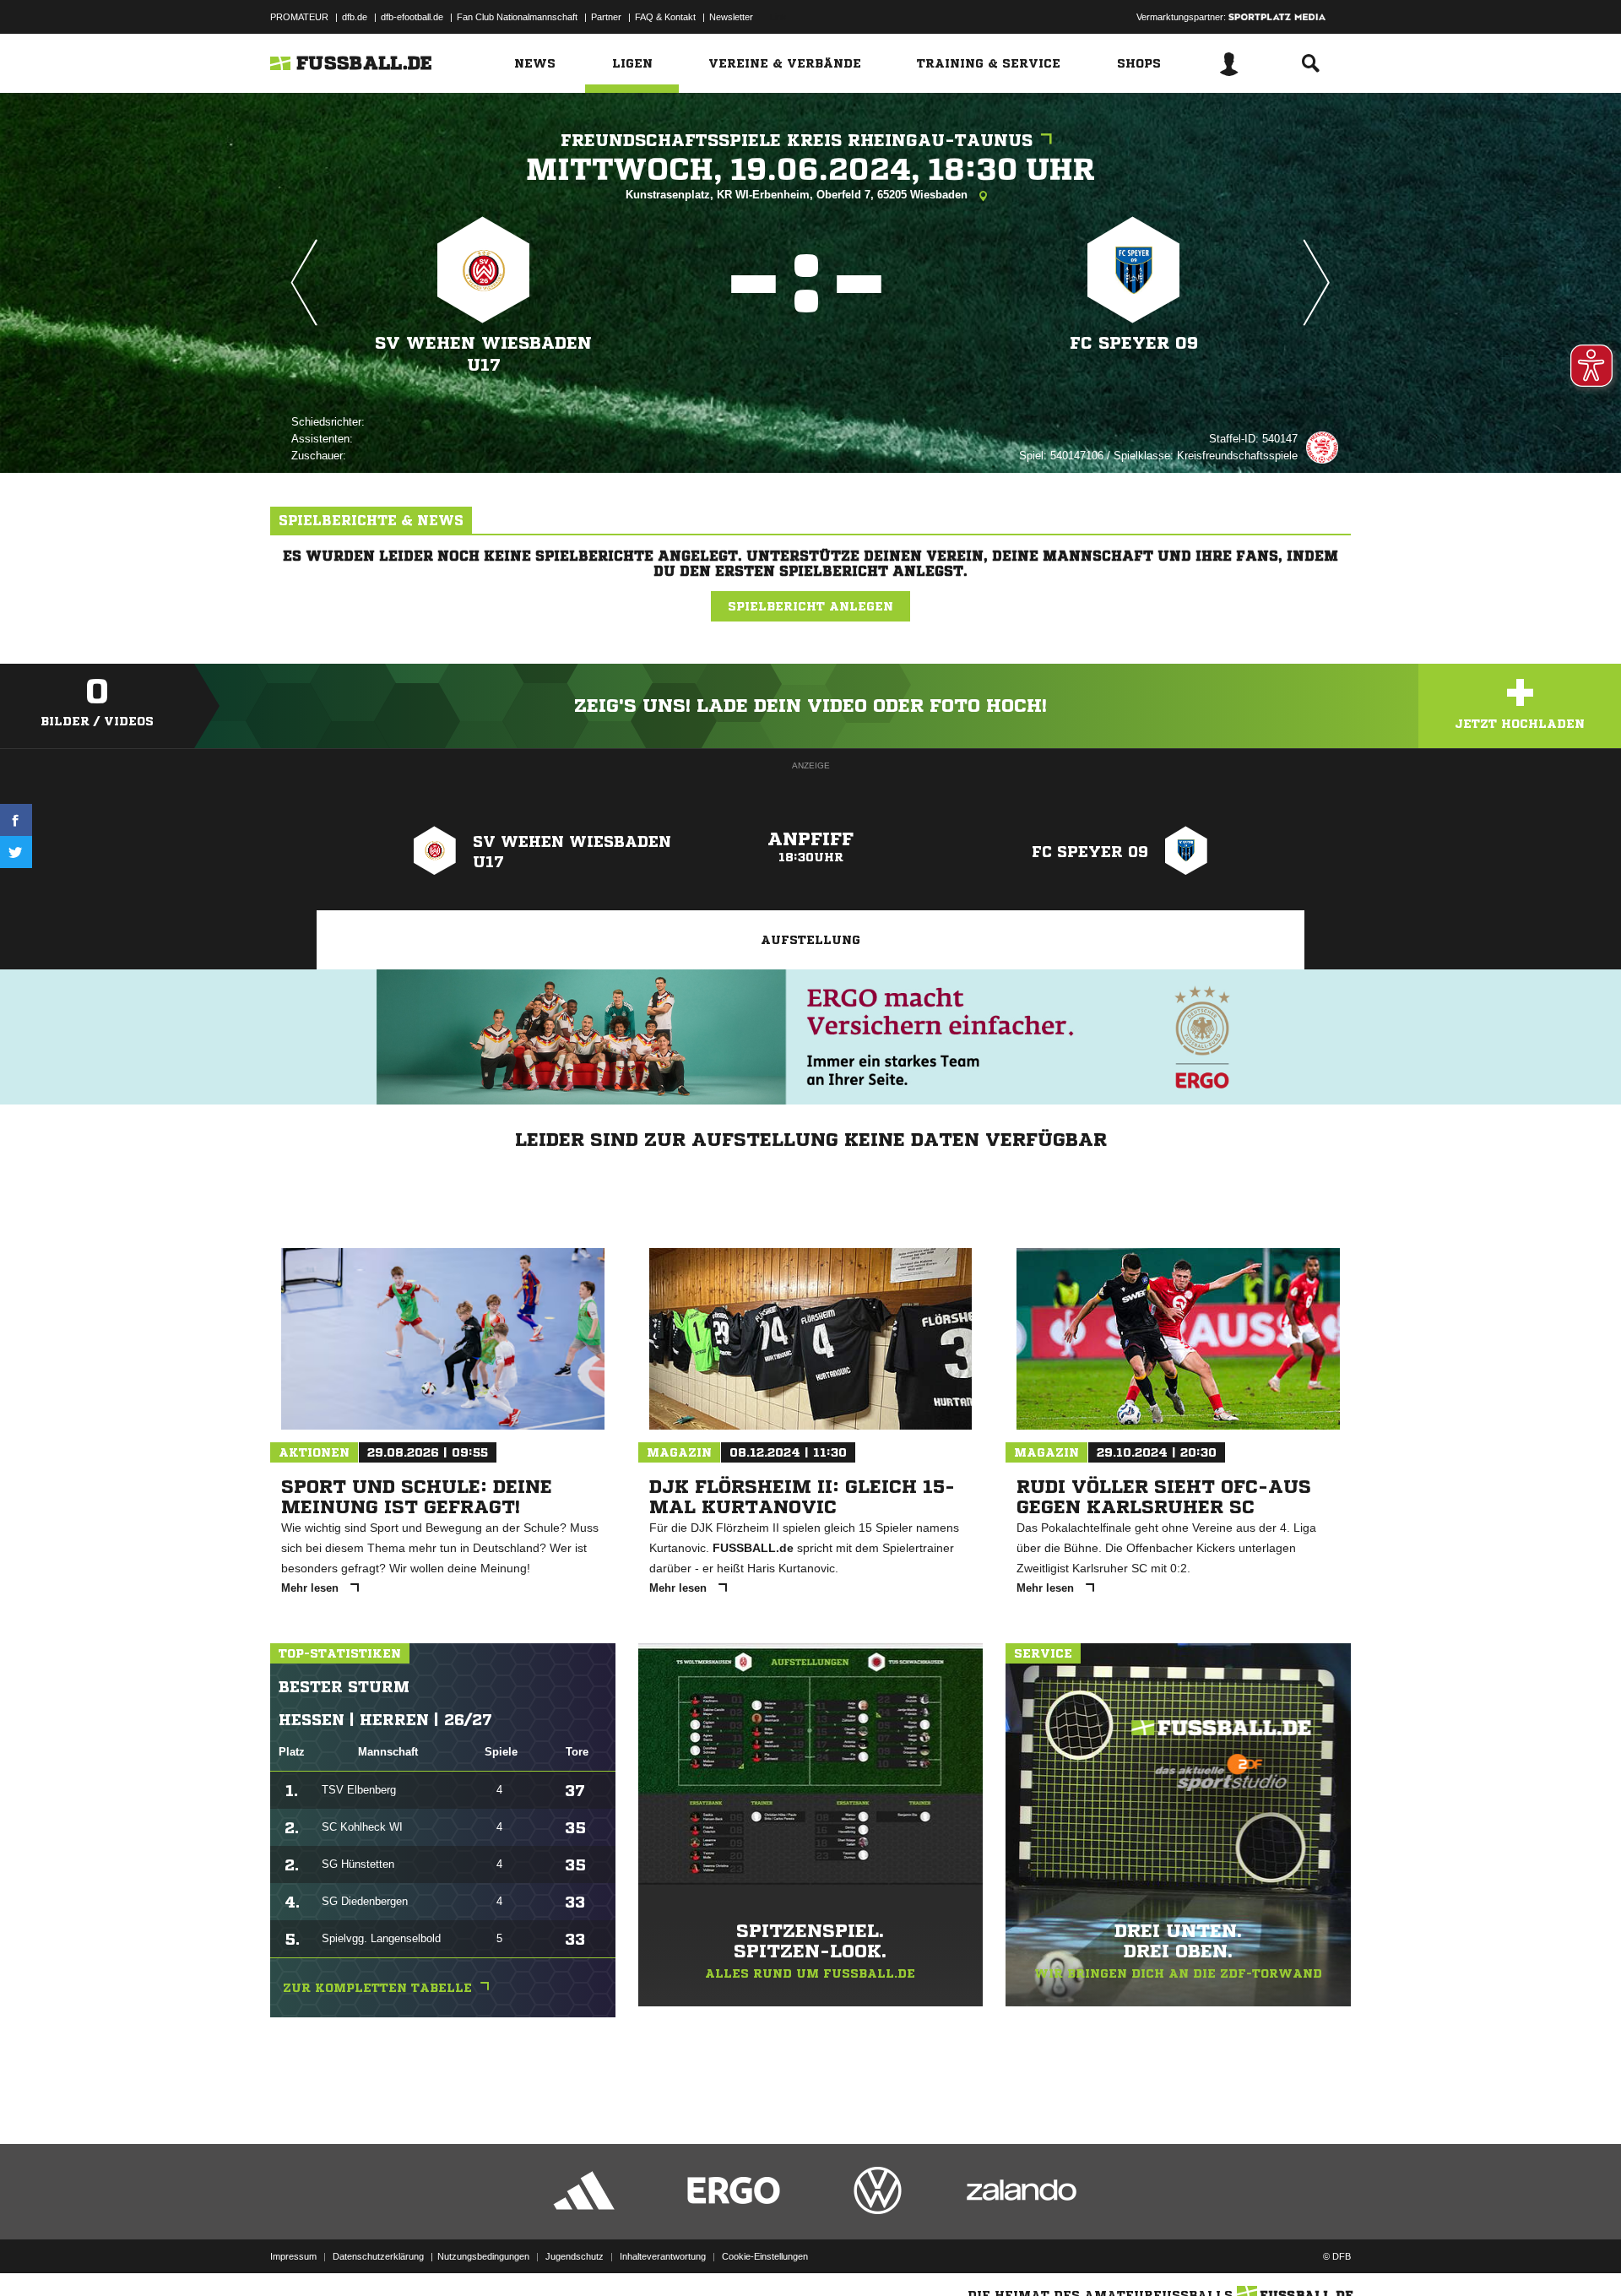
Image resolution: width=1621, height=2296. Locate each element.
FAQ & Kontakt (665, 17)
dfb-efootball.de (412, 17)
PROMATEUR (299, 17)
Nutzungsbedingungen (483, 2256)
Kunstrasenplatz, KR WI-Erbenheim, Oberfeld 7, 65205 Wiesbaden (798, 195)
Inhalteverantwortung (663, 2256)
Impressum (293, 2256)
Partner (606, 17)
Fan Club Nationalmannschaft (517, 17)
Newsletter (731, 17)
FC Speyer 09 (1134, 343)
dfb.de (355, 17)
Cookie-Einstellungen (765, 2256)
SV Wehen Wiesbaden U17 (483, 354)
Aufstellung (810, 940)
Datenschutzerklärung (378, 2256)
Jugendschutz (575, 2256)
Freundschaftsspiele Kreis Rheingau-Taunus (797, 141)
